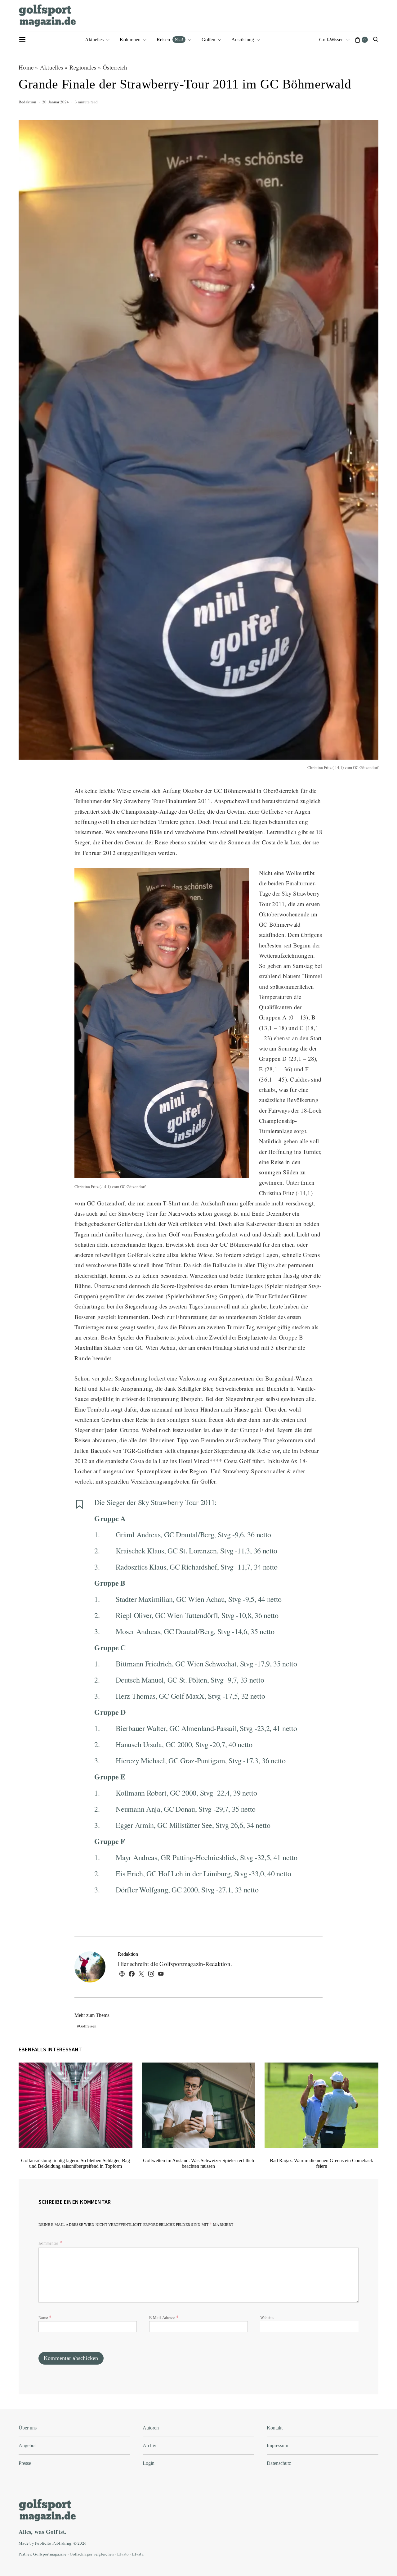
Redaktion (27, 102)
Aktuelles (94, 40)
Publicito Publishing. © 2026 (61, 2543)
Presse (25, 2463)
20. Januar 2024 (56, 102)
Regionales (83, 67)
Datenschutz (279, 2463)
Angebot (27, 2445)
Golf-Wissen (331, 40)
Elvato (123, 2554)
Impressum (277, 2445)
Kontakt (275, 2428)
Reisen (170, 39)
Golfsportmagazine (50, 2554)
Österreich (115, 67)
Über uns (28, 2428)
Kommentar (49, 2243)
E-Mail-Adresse (164, 2317)
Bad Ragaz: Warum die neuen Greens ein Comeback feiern (321, 2163)
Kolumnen (130, 40)
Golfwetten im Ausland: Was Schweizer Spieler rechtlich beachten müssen (198, 2163)
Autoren (151, 2428)
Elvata (138, 2554)
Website (267, 2317)
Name (45, 2317)
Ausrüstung (243, 40)
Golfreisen (88, 2026)
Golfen (208, 40)
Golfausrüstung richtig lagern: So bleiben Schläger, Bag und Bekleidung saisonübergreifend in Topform (76, 2163)
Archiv (149, 2445)
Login (149, 2463)
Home (26, 67)
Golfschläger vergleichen (92, 2554)
